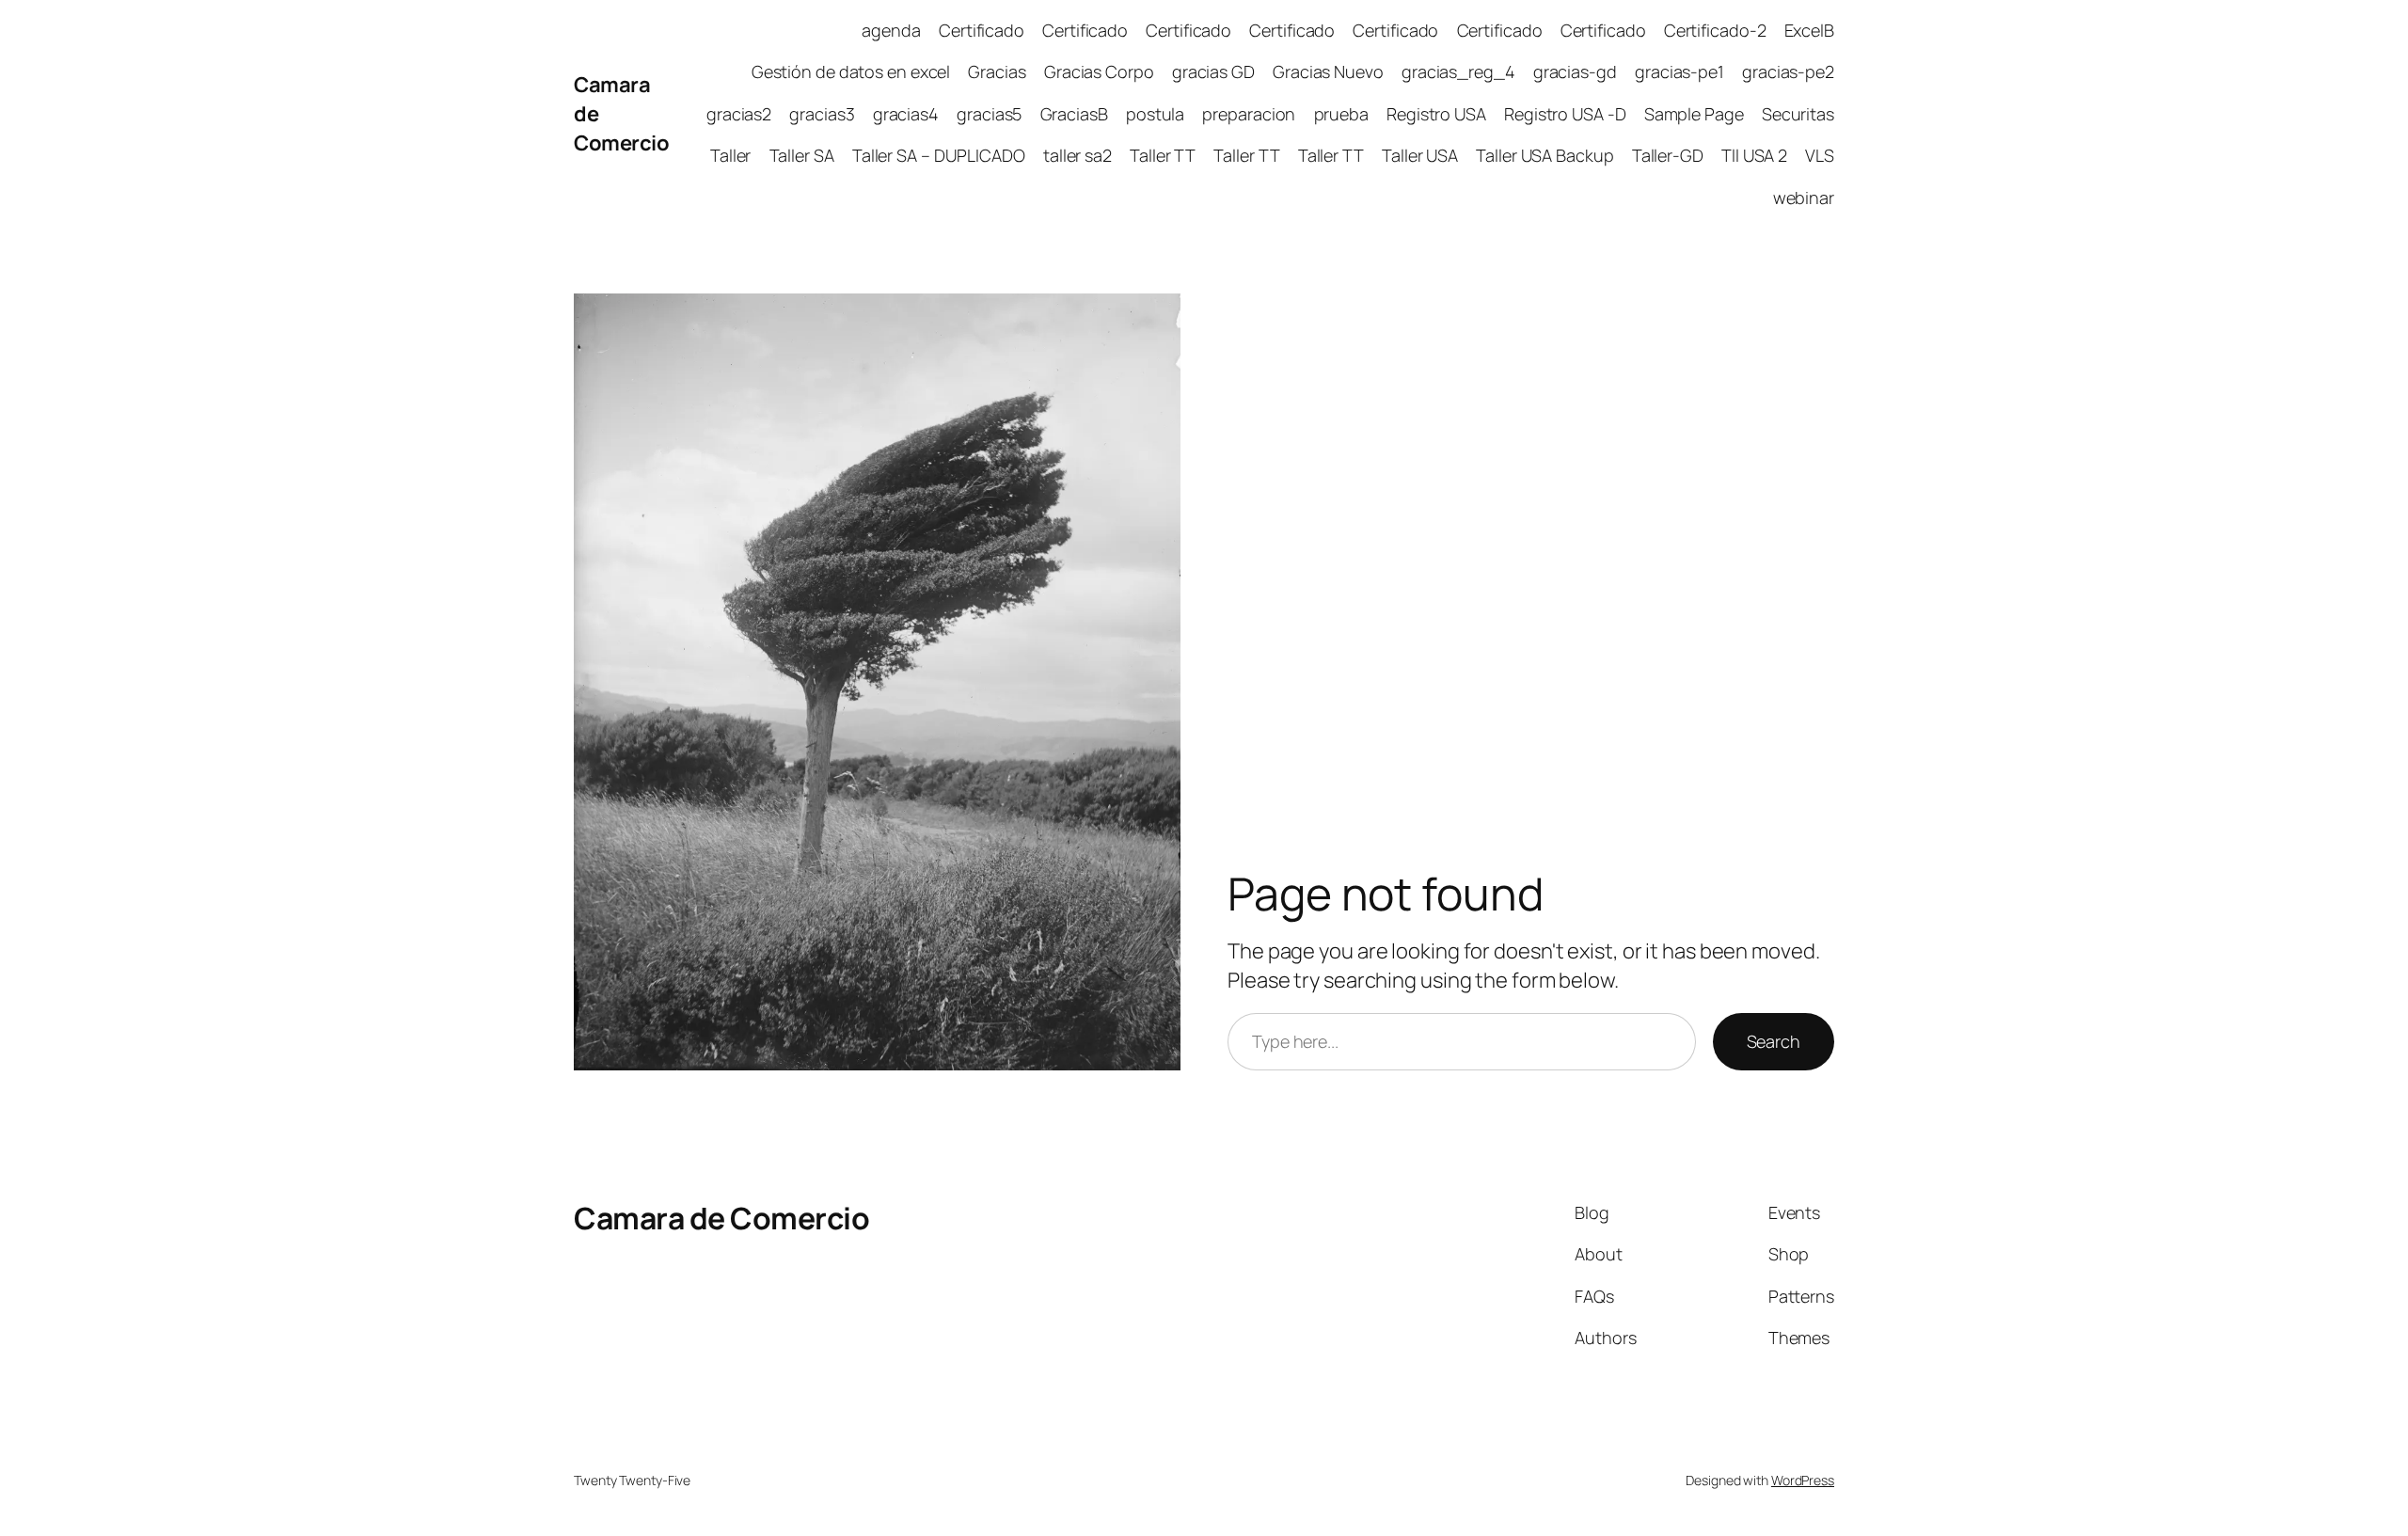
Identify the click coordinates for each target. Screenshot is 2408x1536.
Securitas (1798, 114)
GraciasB (1074, 114)
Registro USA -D (1565, 114)
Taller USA (1420, 155)
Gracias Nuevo (1328, 71)
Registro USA (1436, 114)
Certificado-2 (1715, 30)
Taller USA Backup (1545, 155)
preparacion (1249, 114)
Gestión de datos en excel (851, 71)
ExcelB (1809, 30)
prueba (1341, 114)
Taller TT (1163, 155)
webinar (1804, 198)
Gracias (997, 71)
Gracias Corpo (1099, 71)
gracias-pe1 (1679, 71)
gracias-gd (1575, 71)
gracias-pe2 (1788, 71)
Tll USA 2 (1754, 155)
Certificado (982, 30)
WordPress (1803, 1480)
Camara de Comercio (721, 1218)
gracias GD (1213, 71)
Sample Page (1694, 114)
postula (1155, 114)
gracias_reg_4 (1458, 71)
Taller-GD (1668, 155)
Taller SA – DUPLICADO (939, 155)
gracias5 (989, 114)
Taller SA (802, 155)
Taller (730, 155)
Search (1774, 1041)
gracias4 (906, 114)
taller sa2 (1077, 155)
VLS (1820, 155)
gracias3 (822, 114)
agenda (891, 30)
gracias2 (739, 114)
